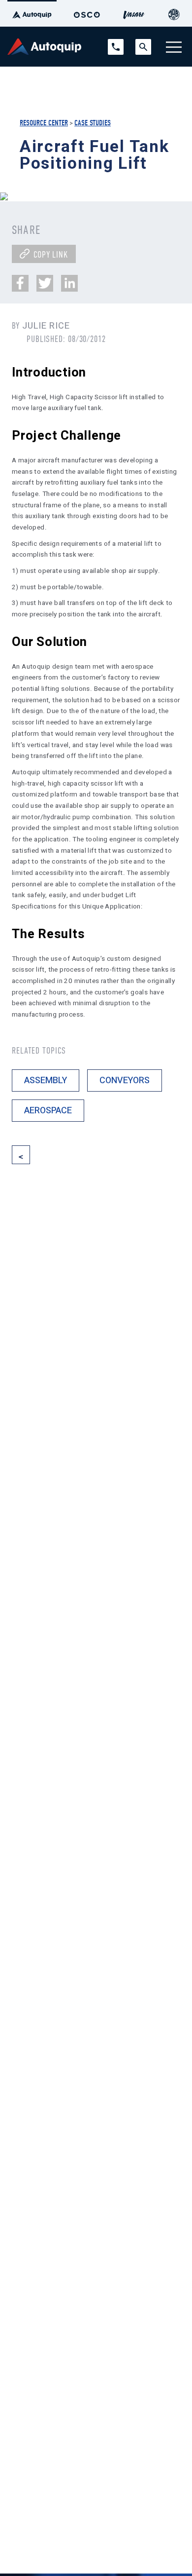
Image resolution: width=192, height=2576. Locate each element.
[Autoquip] (32, 13)
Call (113, 43)
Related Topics (39, 1051)
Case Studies (93, 123)
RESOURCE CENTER (44, 123)
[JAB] (174, 13)
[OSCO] (87, 13)
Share (26, 230)
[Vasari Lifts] (134, 13)
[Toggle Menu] (174, 47)
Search (143, 43)
